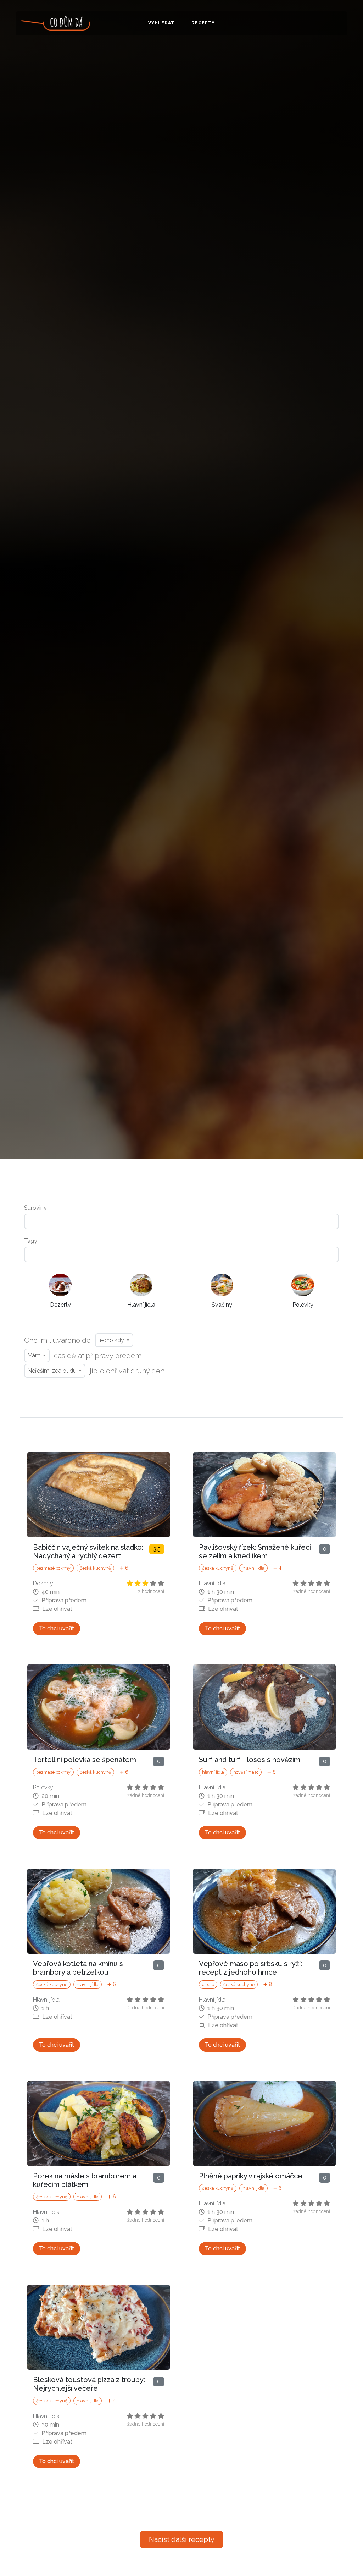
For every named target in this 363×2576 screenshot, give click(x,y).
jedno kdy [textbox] (111, 1340)
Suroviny (35, 1208)
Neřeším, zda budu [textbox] (52, 1371)
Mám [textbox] (34, 1355)
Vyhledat (161, 23)
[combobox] (181, 1221)
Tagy (31, 1241)
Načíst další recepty (182, 2539)
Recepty (203, 23)
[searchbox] (181, 1221)
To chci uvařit (57, 1628)
